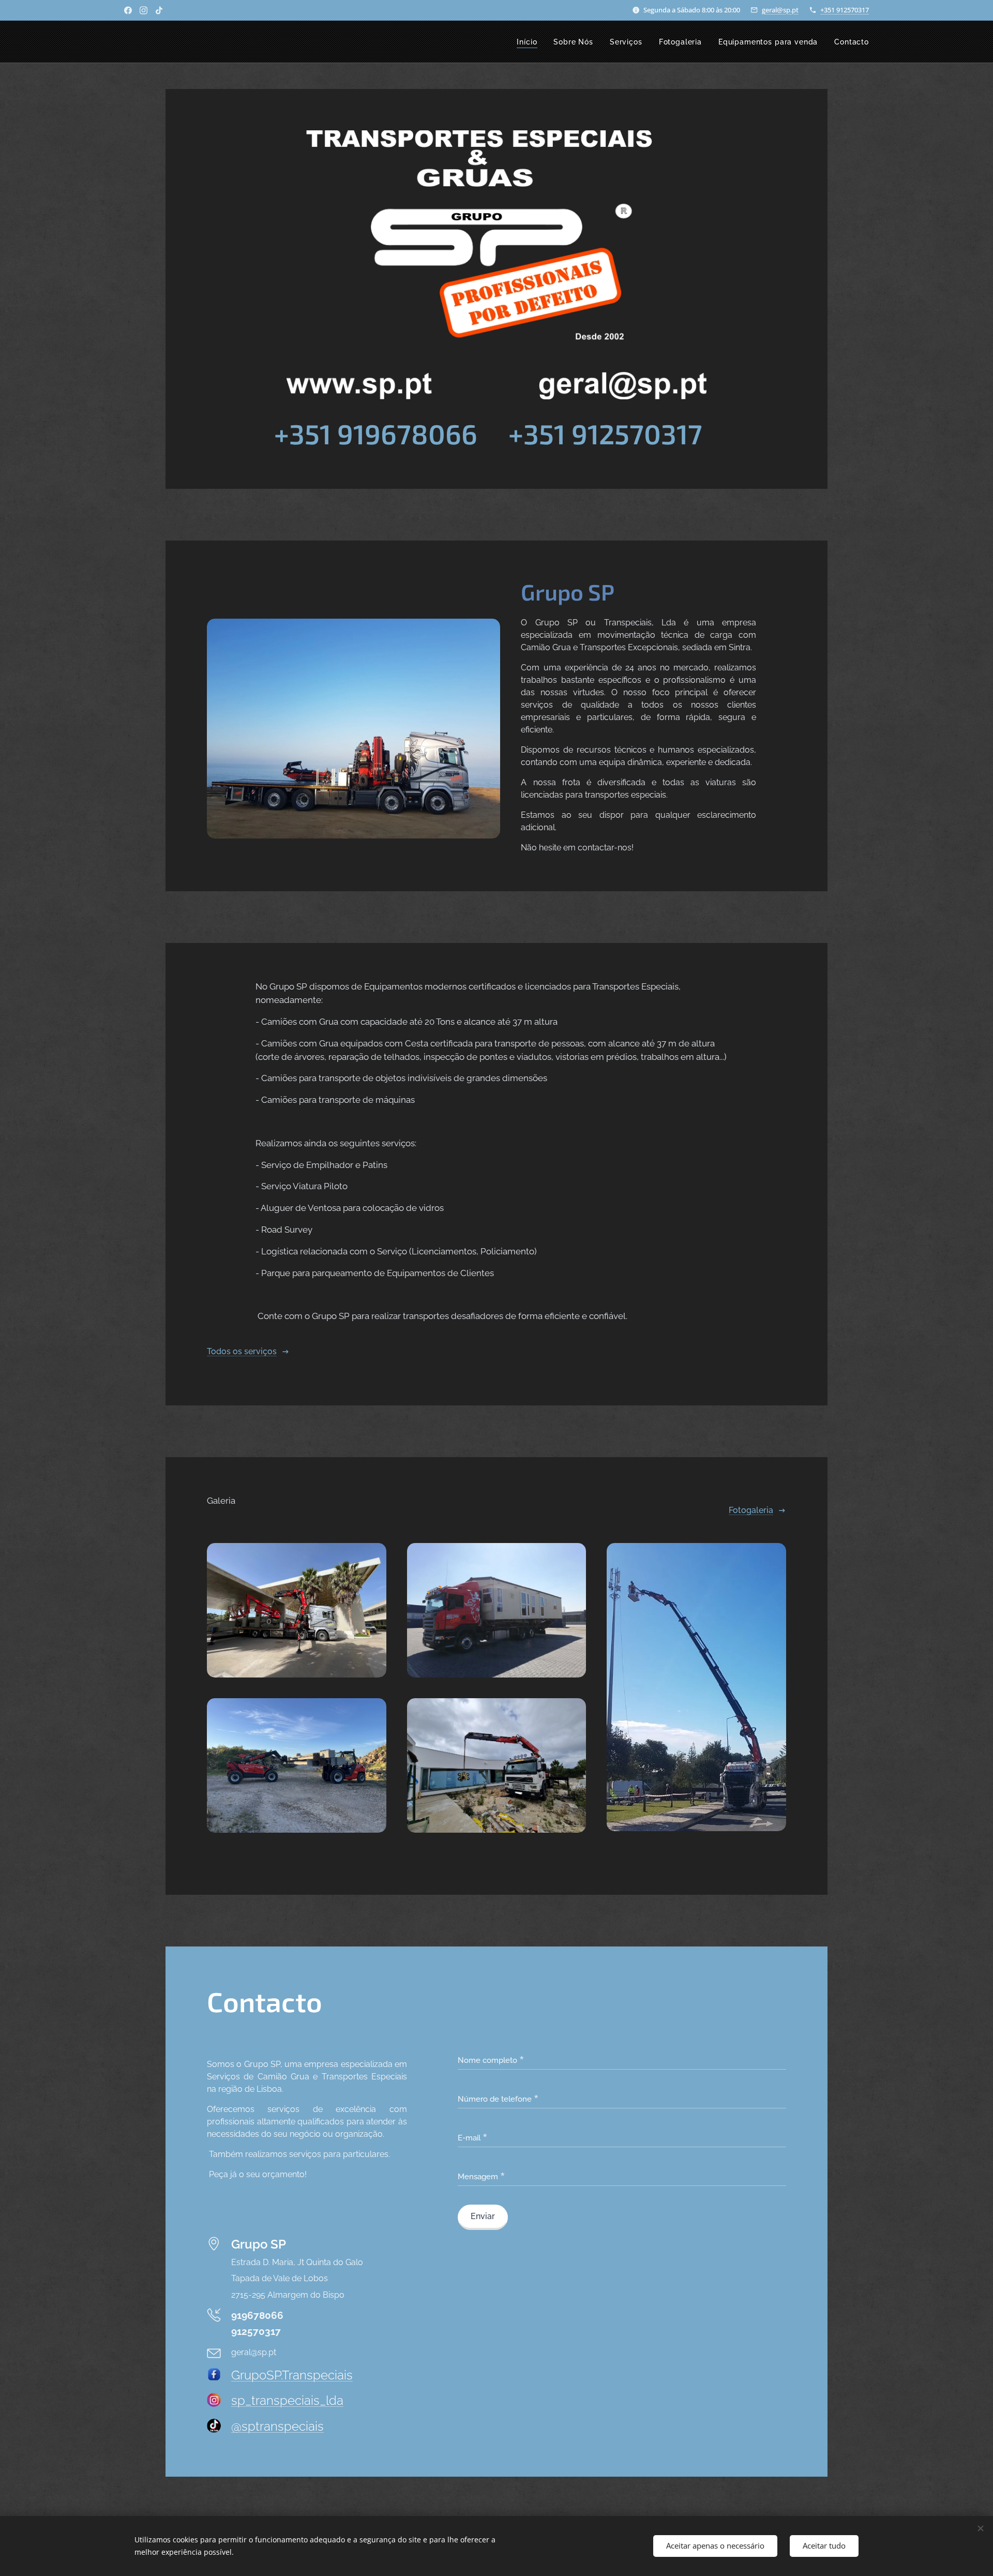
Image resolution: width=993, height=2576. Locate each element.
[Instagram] (144, 10)
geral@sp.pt (780, 10)
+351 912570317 (845, 10)
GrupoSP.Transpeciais (292, 2375)
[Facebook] (128, 10)
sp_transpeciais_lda (287, 2400)
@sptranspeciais (277, 2426)
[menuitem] (530, 42)
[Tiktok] (159, 10)
